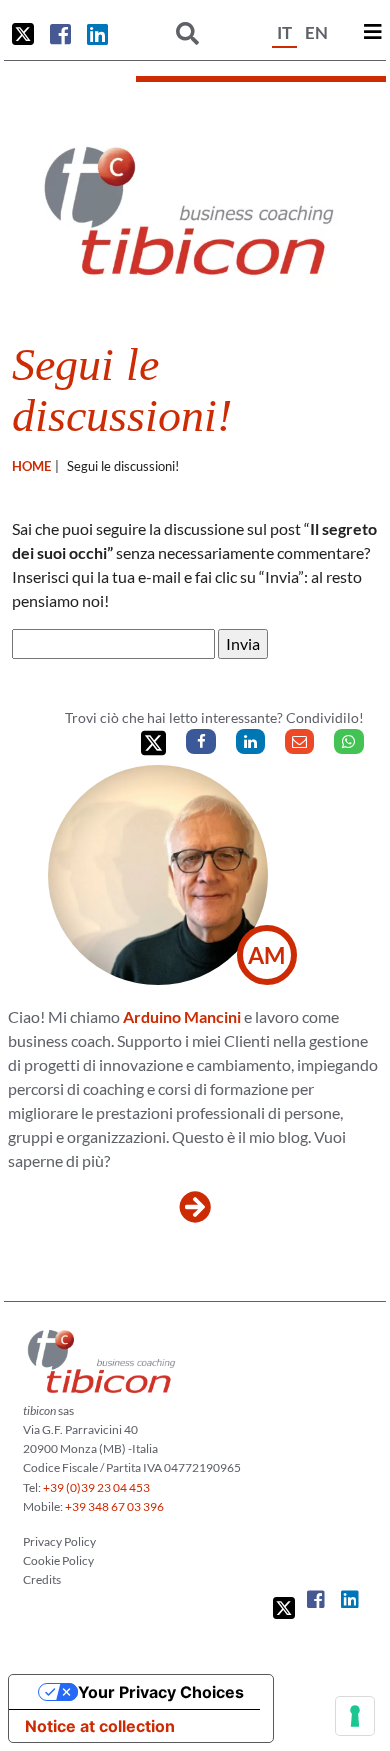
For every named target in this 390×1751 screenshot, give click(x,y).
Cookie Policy (58, 1560)
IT (284, 32)
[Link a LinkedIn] (97, 34)
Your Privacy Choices (161, 1692)
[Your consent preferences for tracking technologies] (355, 1716)
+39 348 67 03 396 (114, 1506)
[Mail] (299, 741)
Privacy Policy (59, 1541)
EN (316, 32)
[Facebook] (200, 741)
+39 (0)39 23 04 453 (96, 1487)
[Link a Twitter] (23, 34)
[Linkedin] (250, 741)
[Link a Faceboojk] (60, 34)
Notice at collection (100, 1726)
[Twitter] (153, 743)
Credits (42, 1579)
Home (31, 466)
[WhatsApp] (348, 741)
